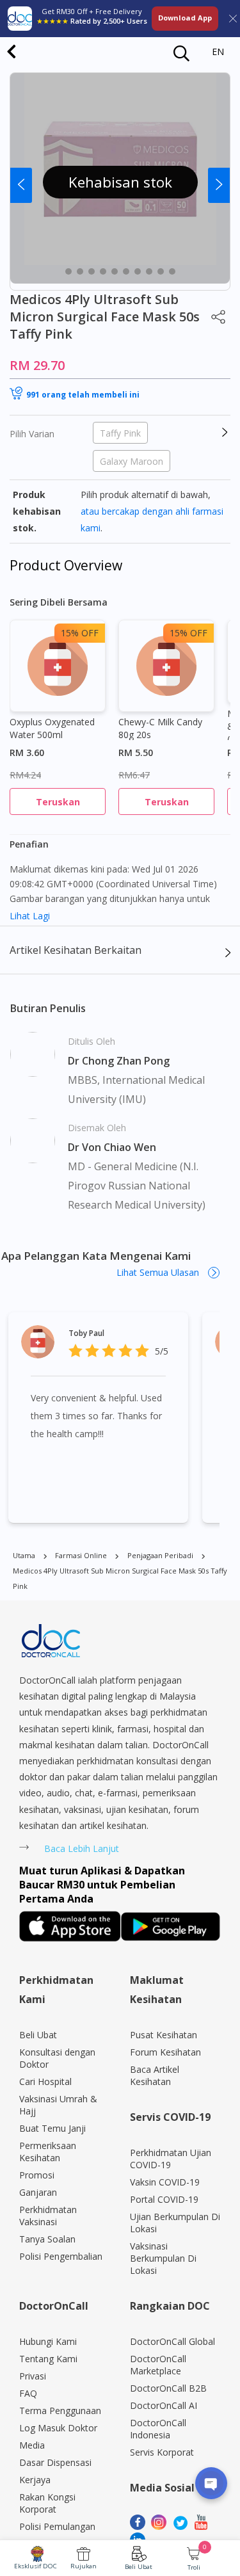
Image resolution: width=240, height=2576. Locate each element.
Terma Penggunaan (60, 2411)
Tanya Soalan (47, 2239)
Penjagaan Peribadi (160, 1555)
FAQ (28, 2393)
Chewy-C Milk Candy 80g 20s (160, 728)
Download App (185, 18)
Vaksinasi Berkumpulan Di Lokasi (163, 2258)
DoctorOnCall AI (164, 2405)
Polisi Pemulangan (57, 2526)
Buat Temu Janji (52, 2128)
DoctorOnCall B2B (168, 2388)
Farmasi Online (81, 1555)
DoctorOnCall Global (172, 2341)
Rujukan (84, 2566)
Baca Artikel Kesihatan (155, 2075)
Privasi (33, 2376)
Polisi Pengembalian (61, 2256)
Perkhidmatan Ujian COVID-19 (171, 2159)
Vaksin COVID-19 (165, 2182)
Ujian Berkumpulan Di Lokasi (175, 2223)
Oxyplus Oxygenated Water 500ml (52, 728)
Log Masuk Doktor (58, 2428)
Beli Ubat (139, 2567)
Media (32, 2445)
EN (218, 52)
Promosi (37, 2175)
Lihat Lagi (30, 916)
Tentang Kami (48, 2359)
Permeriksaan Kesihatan (48, 2152)
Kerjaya (35, 2480)
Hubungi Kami (48, 2341)
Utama (24, 1555)
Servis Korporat (162, 2452)
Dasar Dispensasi (55, 2462)
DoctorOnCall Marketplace (158, 2365)
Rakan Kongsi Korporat (47, 2503)
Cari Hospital (45, 2081)
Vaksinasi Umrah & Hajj (58, 2105)
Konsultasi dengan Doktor (57, 2058)
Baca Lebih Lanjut (82, 1848)
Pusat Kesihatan (164, 2035)
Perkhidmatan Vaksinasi (48, 2216)
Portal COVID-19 (164, 2199)
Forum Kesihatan (165, 2052)
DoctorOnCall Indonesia (158, 2429)
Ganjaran (38, 2192)
